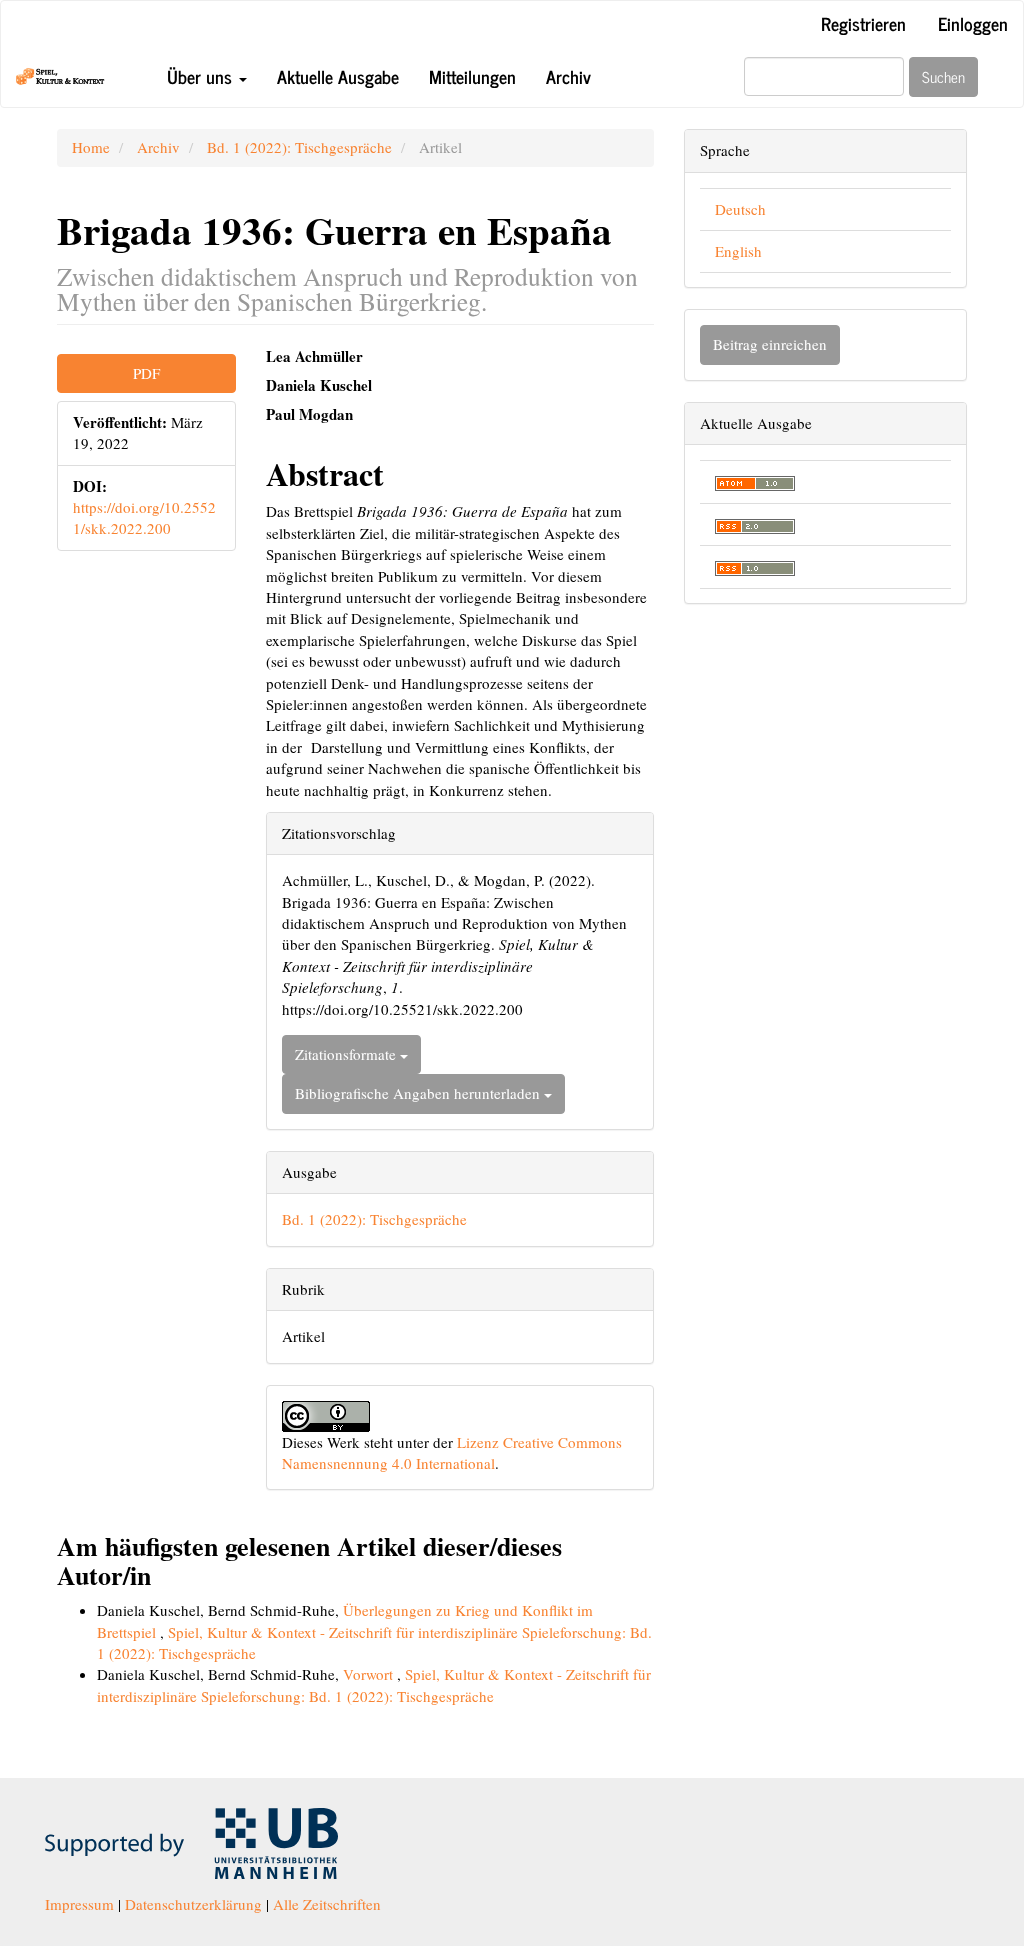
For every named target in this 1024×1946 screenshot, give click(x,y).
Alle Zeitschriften (327, 1904)
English (738, 251)
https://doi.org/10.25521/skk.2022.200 (144, 517)
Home (91, 147)
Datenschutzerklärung (193, 1904)
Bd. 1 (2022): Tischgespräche (299, 147)
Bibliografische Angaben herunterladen (419, 1093)
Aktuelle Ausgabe (338, 76)
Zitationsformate (347, 1054)
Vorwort (370, 1674)
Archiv (568, 76)
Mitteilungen (472, 76)
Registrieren (863, 23)
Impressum (79, 1904)
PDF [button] (146, 373)
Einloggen (973, 23)
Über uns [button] (202, 76)
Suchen (943, 76)
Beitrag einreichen (770, 344)
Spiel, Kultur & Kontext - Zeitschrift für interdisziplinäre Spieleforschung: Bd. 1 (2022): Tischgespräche (374, 1684)
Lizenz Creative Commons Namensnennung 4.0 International (452, 1452)
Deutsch (740, 209)
